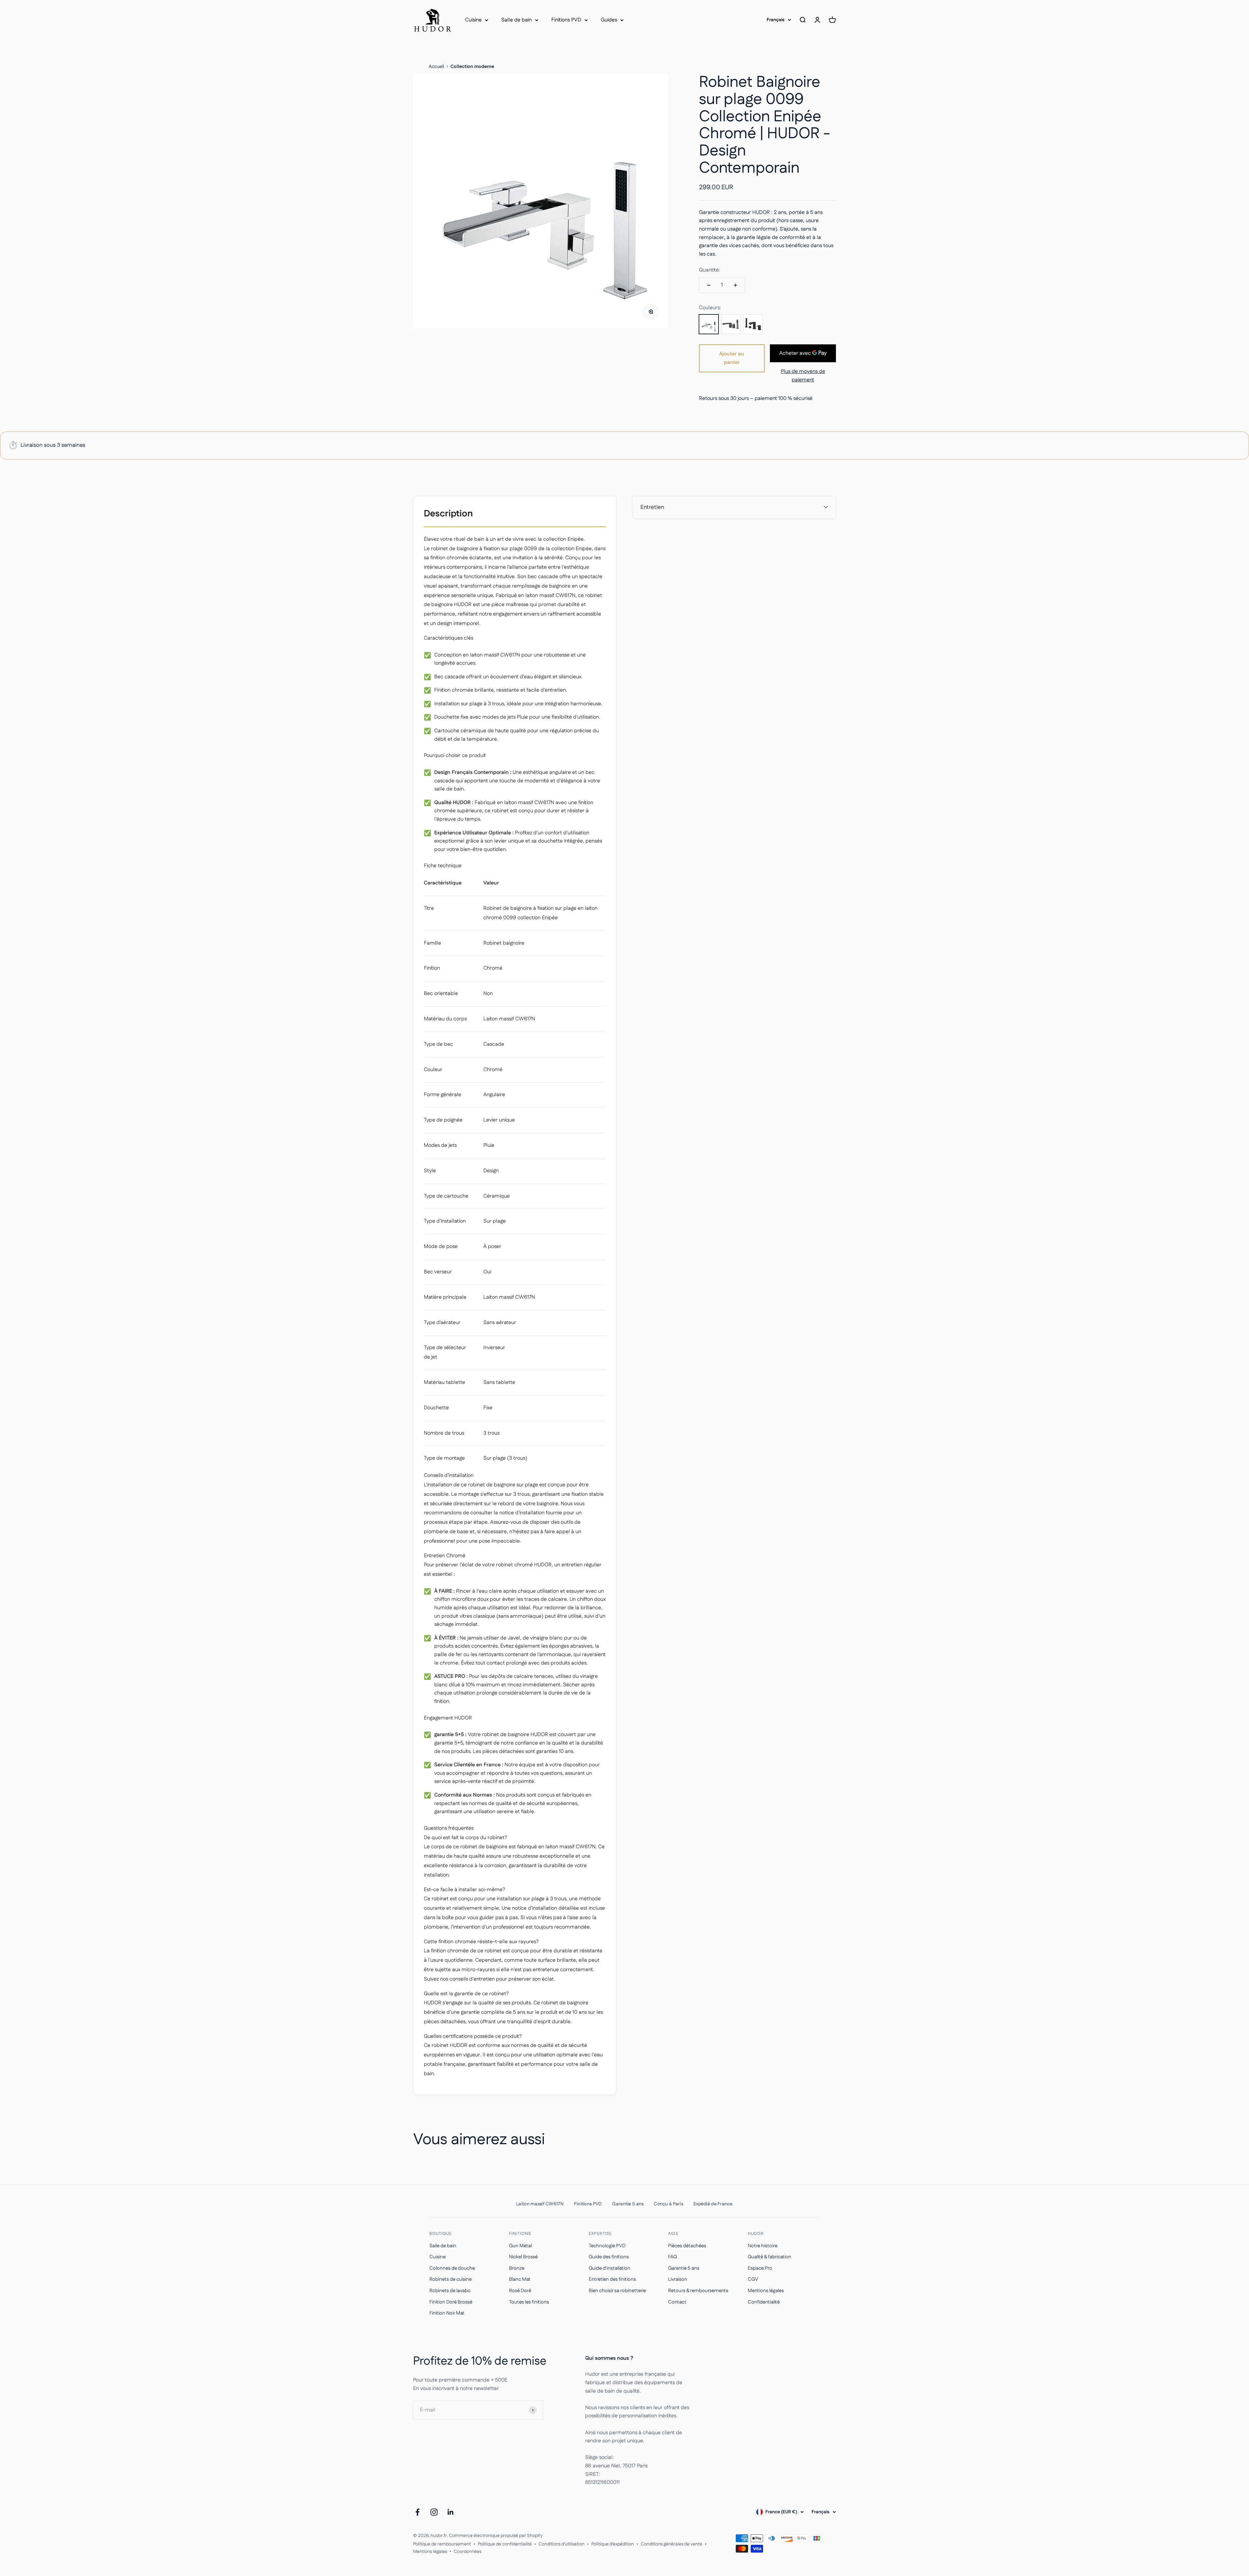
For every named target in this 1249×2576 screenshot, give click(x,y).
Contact (677, 2302)
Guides (609, 20)
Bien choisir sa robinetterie (617, 2291)
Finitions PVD (566, 20)
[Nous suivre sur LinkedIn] (451, 2512)
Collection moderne (472, 67)
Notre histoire (763, 2246)
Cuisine (473, 20)
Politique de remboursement (442, 2544)
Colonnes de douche (452, 2268)
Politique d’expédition (613, 2544)
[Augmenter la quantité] (735, 285)
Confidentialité (764, 2302)
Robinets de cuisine (450, 2279)
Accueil (436, 67)
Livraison (678, 2279)
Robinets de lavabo (450, 2291)
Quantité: (710, 270)
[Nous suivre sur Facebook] (417, 2512)
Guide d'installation (610, 2268)
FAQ (672, 2257)
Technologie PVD (607, 2246)
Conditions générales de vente (672, 2544)
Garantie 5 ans (684, 2268)
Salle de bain (517, 20)
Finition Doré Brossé (451, 2302)
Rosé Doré (520, 2291)
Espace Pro (760, 2268)
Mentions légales (766, 2291)
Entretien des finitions (612, 2279)
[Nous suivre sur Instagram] (434, 2512)
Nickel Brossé (523, 2257)
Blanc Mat (520, 2279)
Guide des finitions (609, 2257)
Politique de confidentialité (505, 2544)
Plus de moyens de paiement (803, 376)
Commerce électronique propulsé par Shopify (496, 2536)
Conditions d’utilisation (562, 2544)
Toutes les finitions (529, 2302)
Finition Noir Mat (447, 2313)
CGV (753, 2279)
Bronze (517, 2268)
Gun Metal (520, 2246)
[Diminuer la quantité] (709, 285)
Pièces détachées (687, 2246)
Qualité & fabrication (770, 2257)
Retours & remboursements (698, 2291)
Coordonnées (468, 2552)
